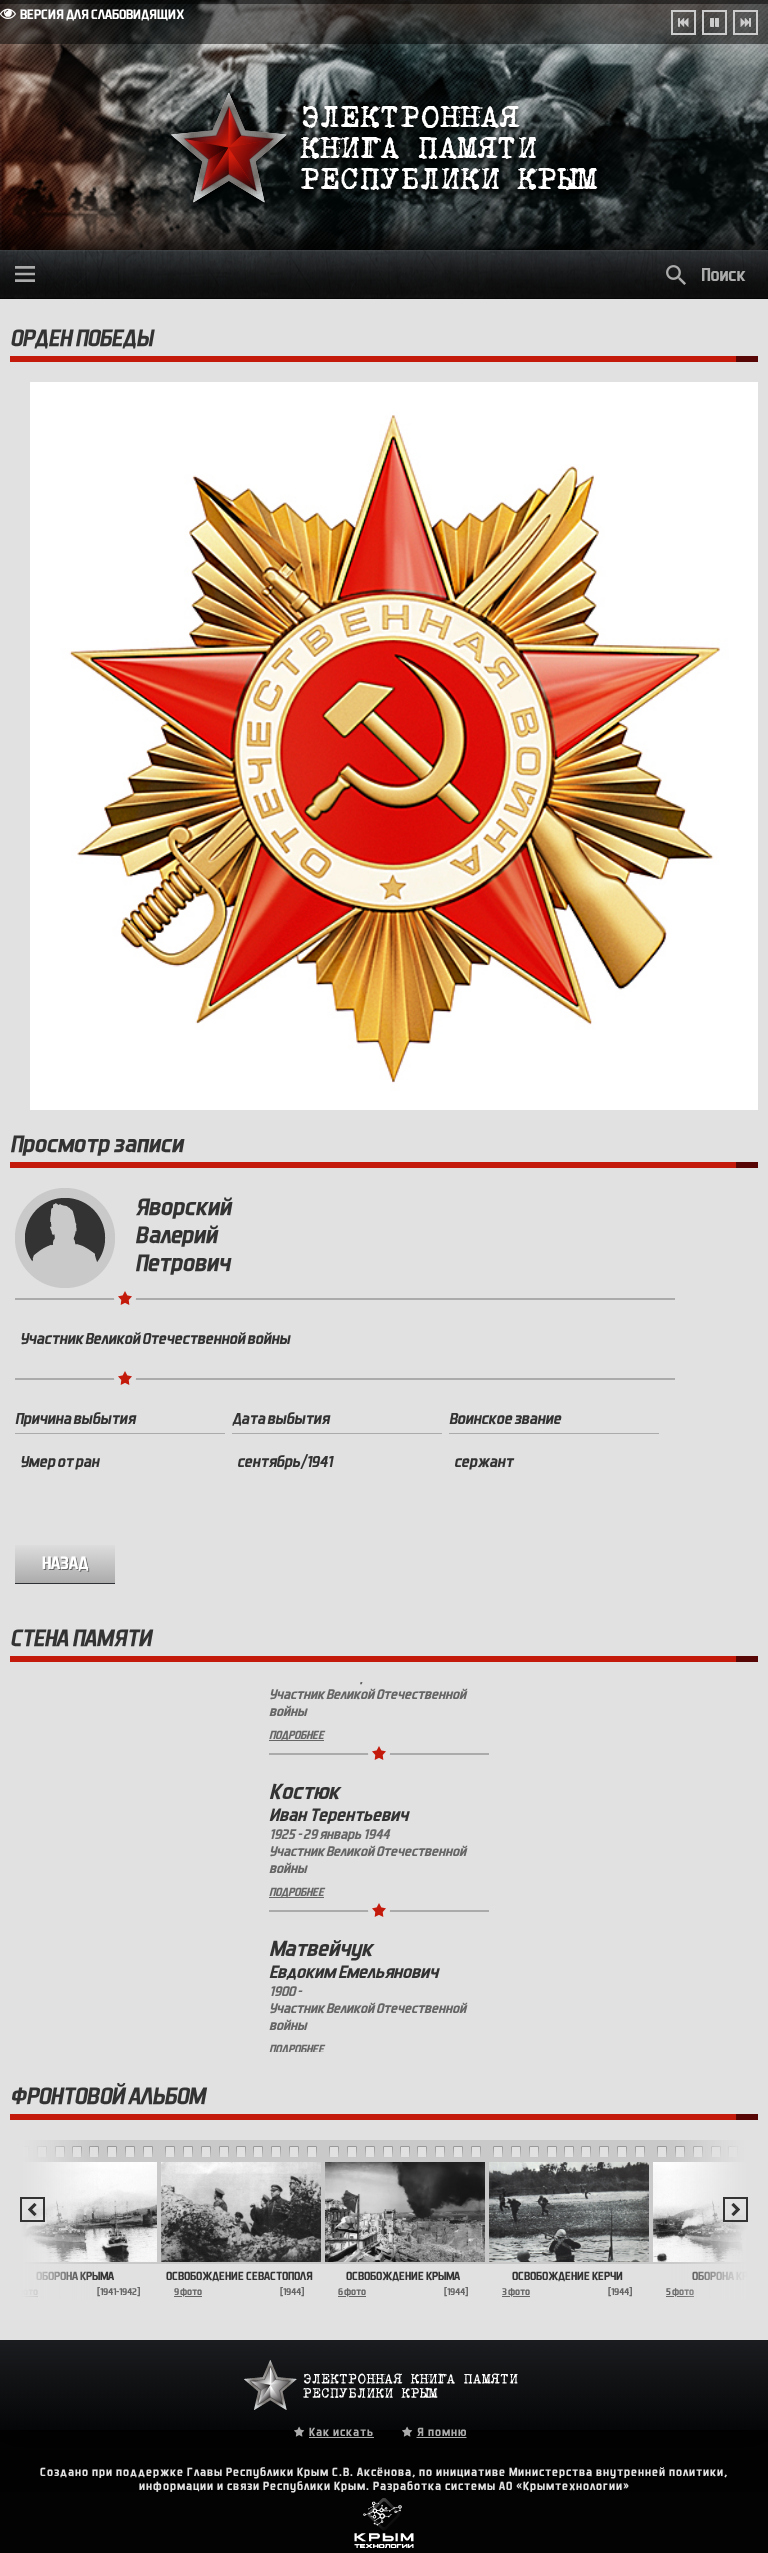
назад (65, 1563)
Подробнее (296, 1810)
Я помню (442, 2432)
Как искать (341, 2432)
